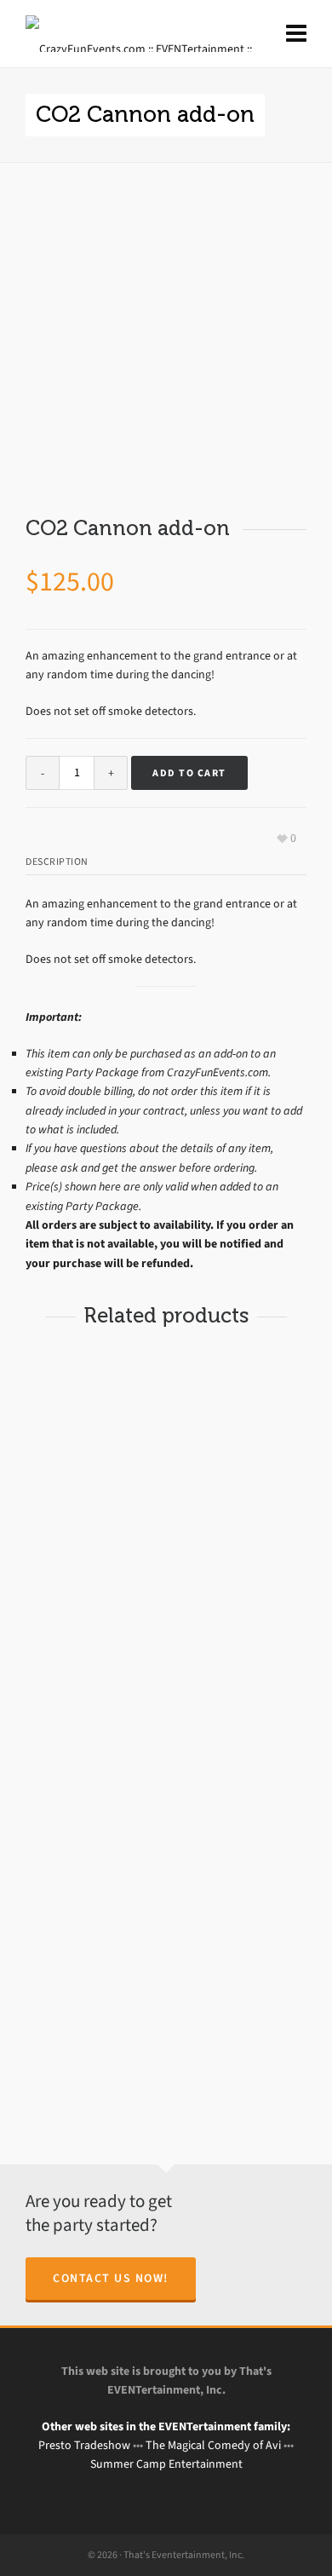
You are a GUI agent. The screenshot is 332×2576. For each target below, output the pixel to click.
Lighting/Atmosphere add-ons (102, 1683)
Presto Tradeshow (84, 2445)
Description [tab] (57, 862)
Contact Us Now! (111, 2278)
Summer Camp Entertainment (166, 2464)
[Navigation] (296, 34)
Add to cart (189, 773)
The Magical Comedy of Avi (213, 2445)
